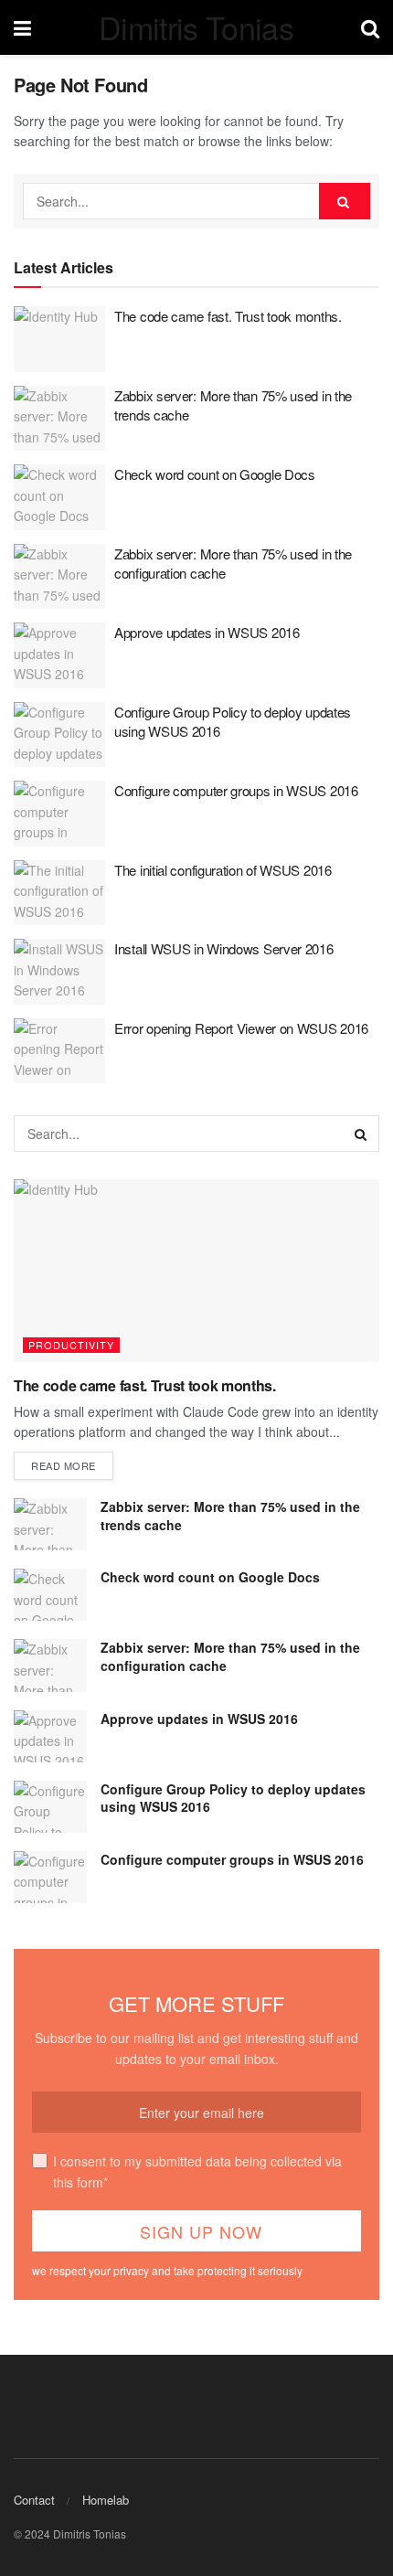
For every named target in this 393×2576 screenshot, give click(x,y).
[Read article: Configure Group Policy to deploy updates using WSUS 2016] (59, 735)
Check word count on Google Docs (215, 474)
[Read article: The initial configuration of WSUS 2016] (59, 893)
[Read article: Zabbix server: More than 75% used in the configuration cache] (59, 577)
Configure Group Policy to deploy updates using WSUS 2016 (233, 1798)
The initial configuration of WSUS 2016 (223, 870)
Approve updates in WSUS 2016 (207, 632)
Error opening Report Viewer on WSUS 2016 (241, 1028)
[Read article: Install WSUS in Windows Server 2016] (59, 972)
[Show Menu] (22, 27)
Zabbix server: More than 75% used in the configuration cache (230, 1656)
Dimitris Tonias (196, 27)
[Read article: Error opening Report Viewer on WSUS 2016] (59, 1051)
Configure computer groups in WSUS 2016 (236, 790)
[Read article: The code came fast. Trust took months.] (59, 339)
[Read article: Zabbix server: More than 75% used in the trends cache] (59, 419)
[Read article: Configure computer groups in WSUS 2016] (59, 814)
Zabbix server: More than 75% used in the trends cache (230, 1516)
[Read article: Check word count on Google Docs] (59, 497)
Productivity (71, 1345)
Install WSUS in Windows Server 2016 (224, 948)
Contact (34, 2500)
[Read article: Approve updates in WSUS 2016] (59, 655)
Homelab (106, 2500)
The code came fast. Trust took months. (228, 316)
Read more (72, 1465)
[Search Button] (370, 27)
